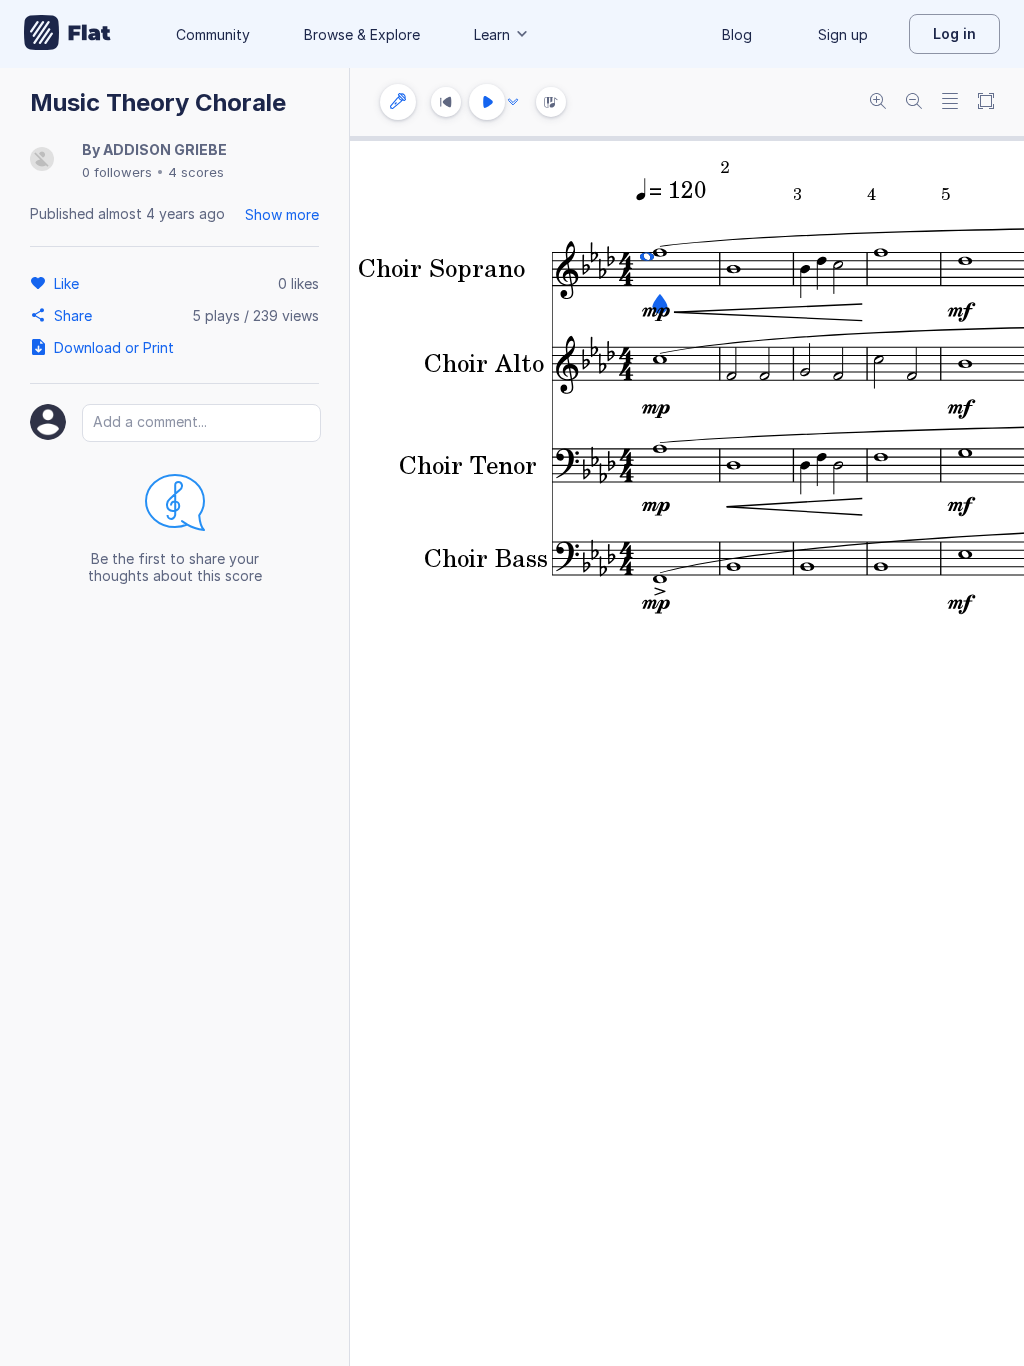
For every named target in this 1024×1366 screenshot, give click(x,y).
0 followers (117, 172)
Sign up (843, 34)
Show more (282, 214)
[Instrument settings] (398, 102)
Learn (492, 34)
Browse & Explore (362, 34)
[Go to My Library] (67, 34)
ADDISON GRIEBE (165, 149)
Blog (737, 34)
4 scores (196, 172)
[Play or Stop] (487, 102)
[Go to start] (446, 102)
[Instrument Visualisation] (551, 102)
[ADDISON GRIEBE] (42, 160)
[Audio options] (513, 102)
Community (213, 34)
